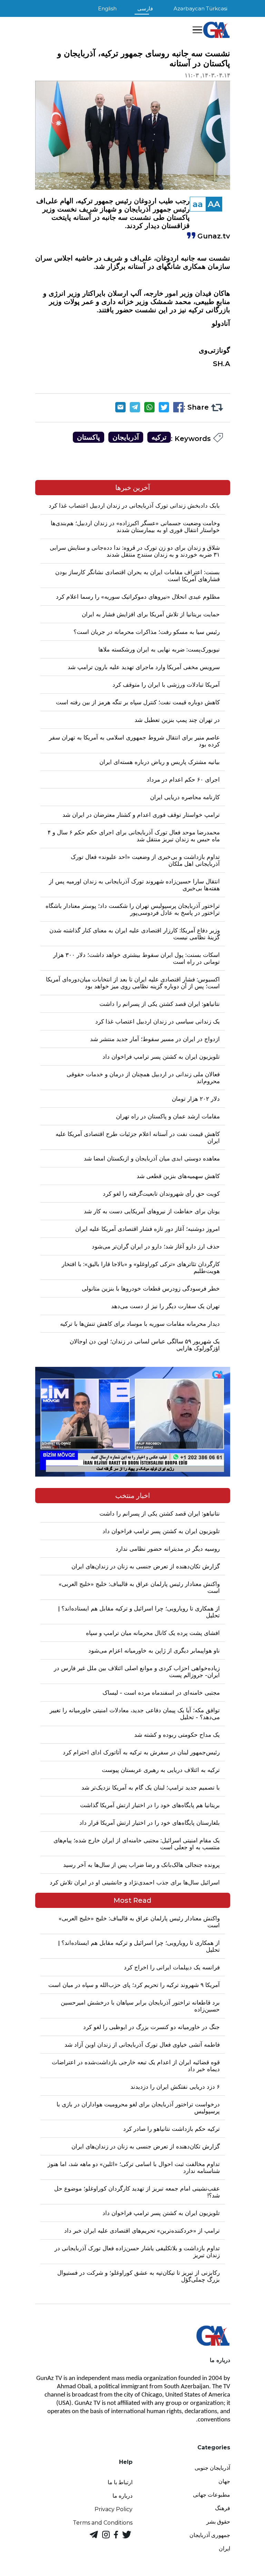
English (107, 8)
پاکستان (89, 437)
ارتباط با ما (120, 2482)
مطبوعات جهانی (212, 2495)
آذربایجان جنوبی (212, 2468)
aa (198, 204)
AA (214, 204)
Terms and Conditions (103, 2523)
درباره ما (122, 2496)
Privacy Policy (114, 2509)
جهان (224, 2481)
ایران (224, 2549)
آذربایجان (126, 437)
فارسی (145, 8)
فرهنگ (223, 2508)
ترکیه (159, 437)
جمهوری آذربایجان (210, 2535)
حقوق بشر (218, 2522)
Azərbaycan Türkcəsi (200, 8)
